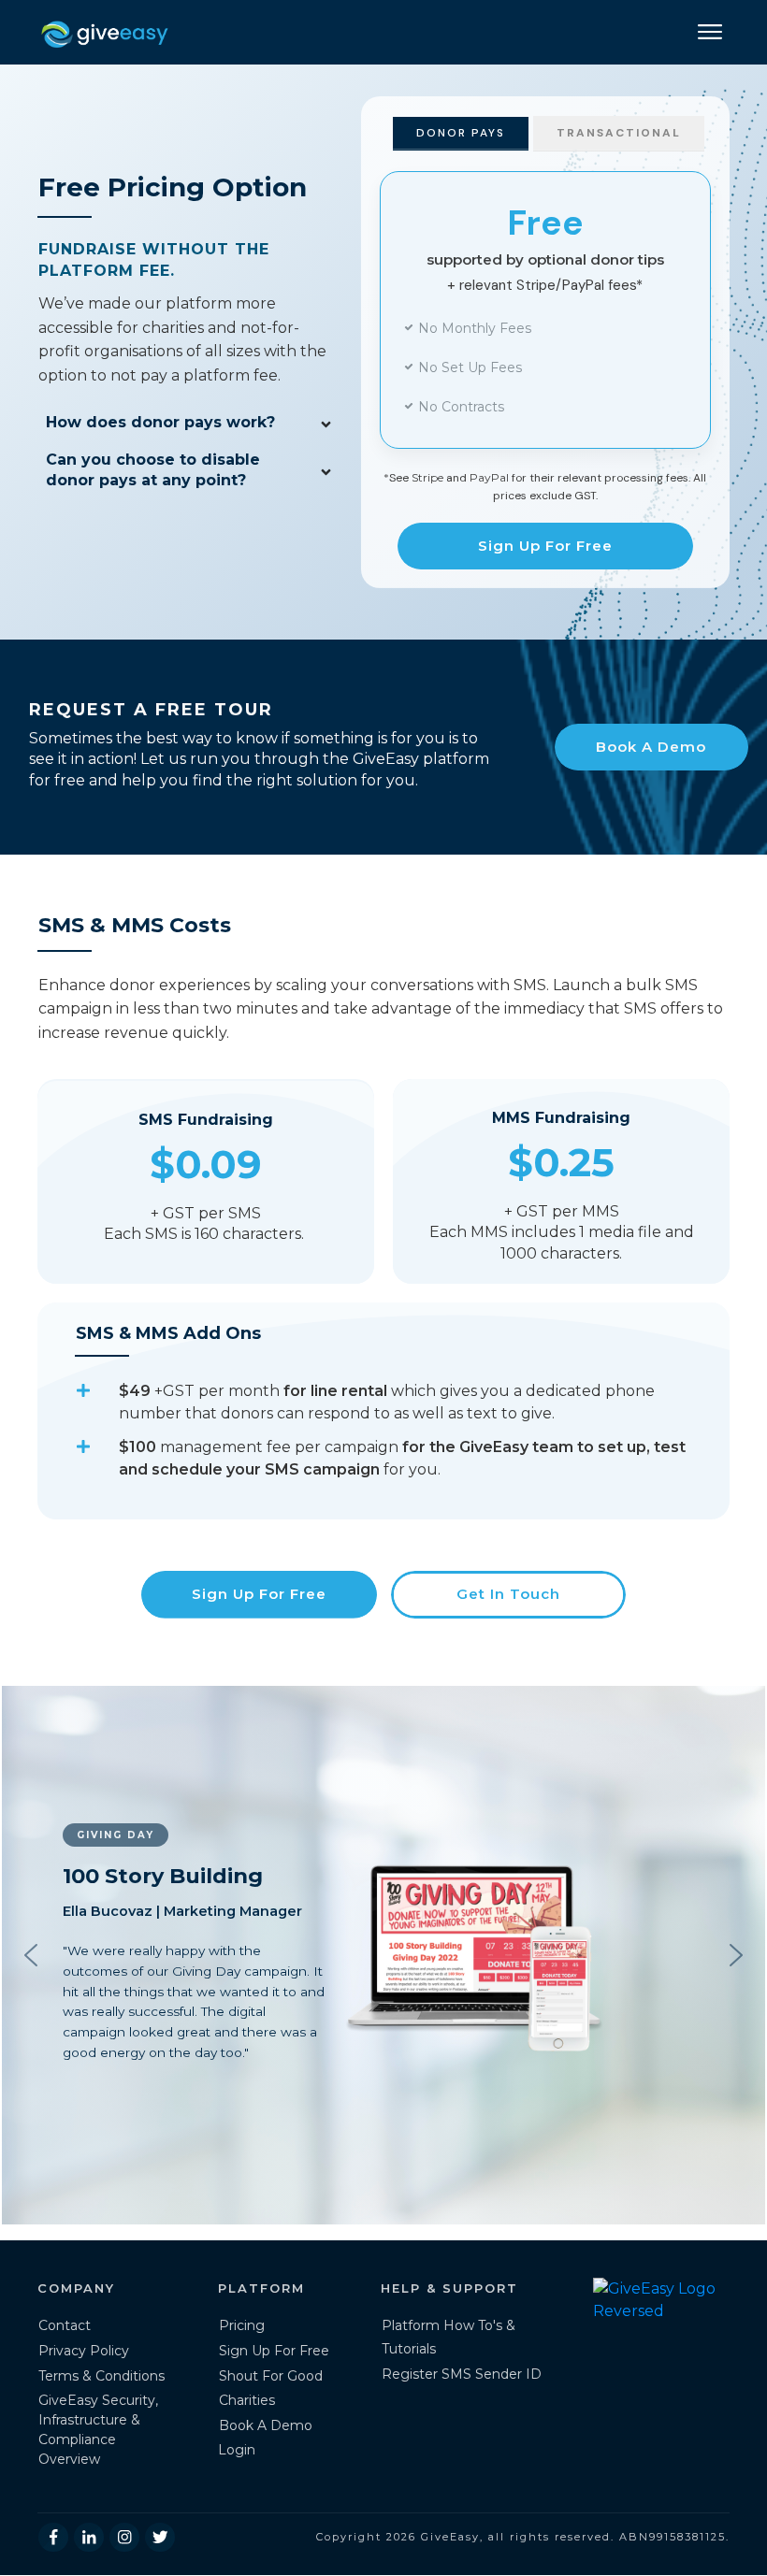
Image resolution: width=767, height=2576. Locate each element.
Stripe (427, 477)
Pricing (242, 2325)
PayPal (489, 477)
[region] (383, 1955)
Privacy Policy (84, 2351)
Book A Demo (266, 2425)
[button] (31, 1955)
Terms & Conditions (101, 2376)
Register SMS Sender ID (462, 2374)
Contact (65, 2325)
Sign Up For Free (274, 2351)
